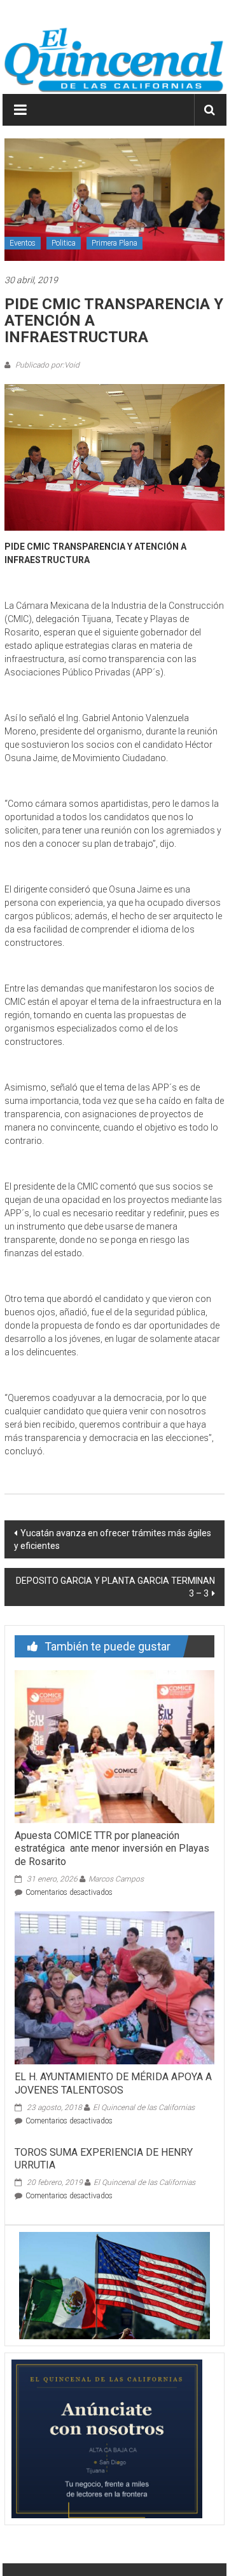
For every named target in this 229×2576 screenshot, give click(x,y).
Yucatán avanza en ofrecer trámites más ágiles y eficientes (113, 1539)
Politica (64, 243)
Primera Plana (114, 243)
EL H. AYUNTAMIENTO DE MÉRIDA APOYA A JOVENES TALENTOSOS (113, 2083)
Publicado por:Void (46, 365)
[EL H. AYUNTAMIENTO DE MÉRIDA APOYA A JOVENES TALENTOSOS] (114, 1987)
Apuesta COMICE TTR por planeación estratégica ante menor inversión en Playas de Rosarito (112, 1849)
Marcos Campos (116, 1879)
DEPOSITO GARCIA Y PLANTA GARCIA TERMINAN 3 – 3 (115, 1587)
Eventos (23, 243)
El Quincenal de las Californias (144, 2108)
